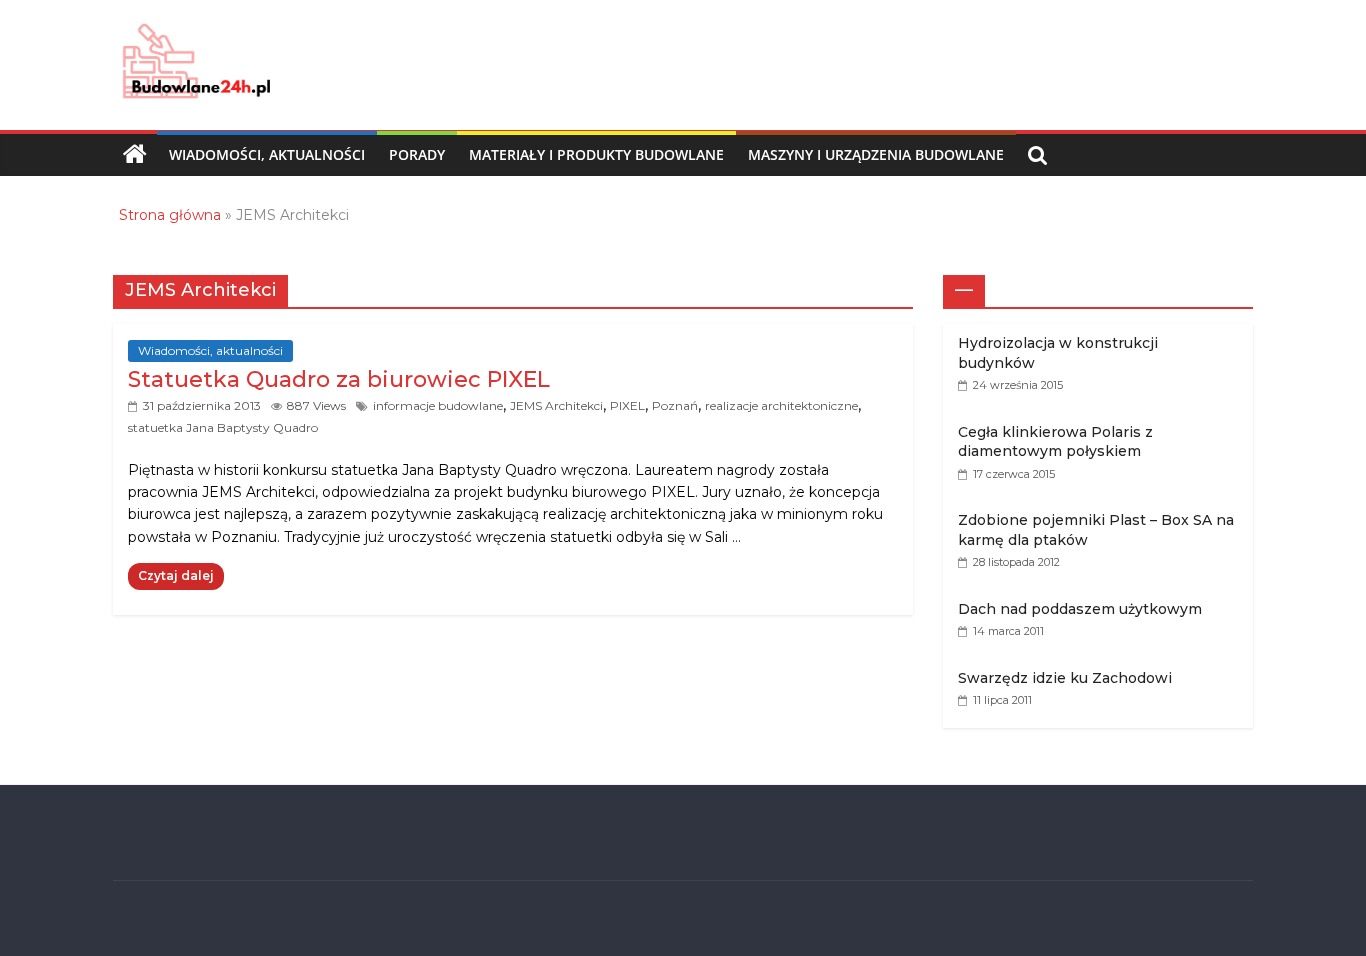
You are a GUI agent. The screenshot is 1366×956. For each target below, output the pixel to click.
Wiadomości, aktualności (267, 154)
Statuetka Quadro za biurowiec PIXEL (339, 379)
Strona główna (170, 215)
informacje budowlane (438, 405)
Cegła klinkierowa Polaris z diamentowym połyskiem (1055, 442)
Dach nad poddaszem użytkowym (1080, 609)
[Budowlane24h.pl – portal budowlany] (135, 155)
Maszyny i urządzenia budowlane (876, 154)
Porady (417, 154)
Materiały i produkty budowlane (596, 154)
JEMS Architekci (556, 405)
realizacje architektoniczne (781, 405)
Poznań (675, 405)
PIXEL (627, 405)
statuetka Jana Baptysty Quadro (223, 427)
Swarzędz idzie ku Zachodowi (1065, 678)
